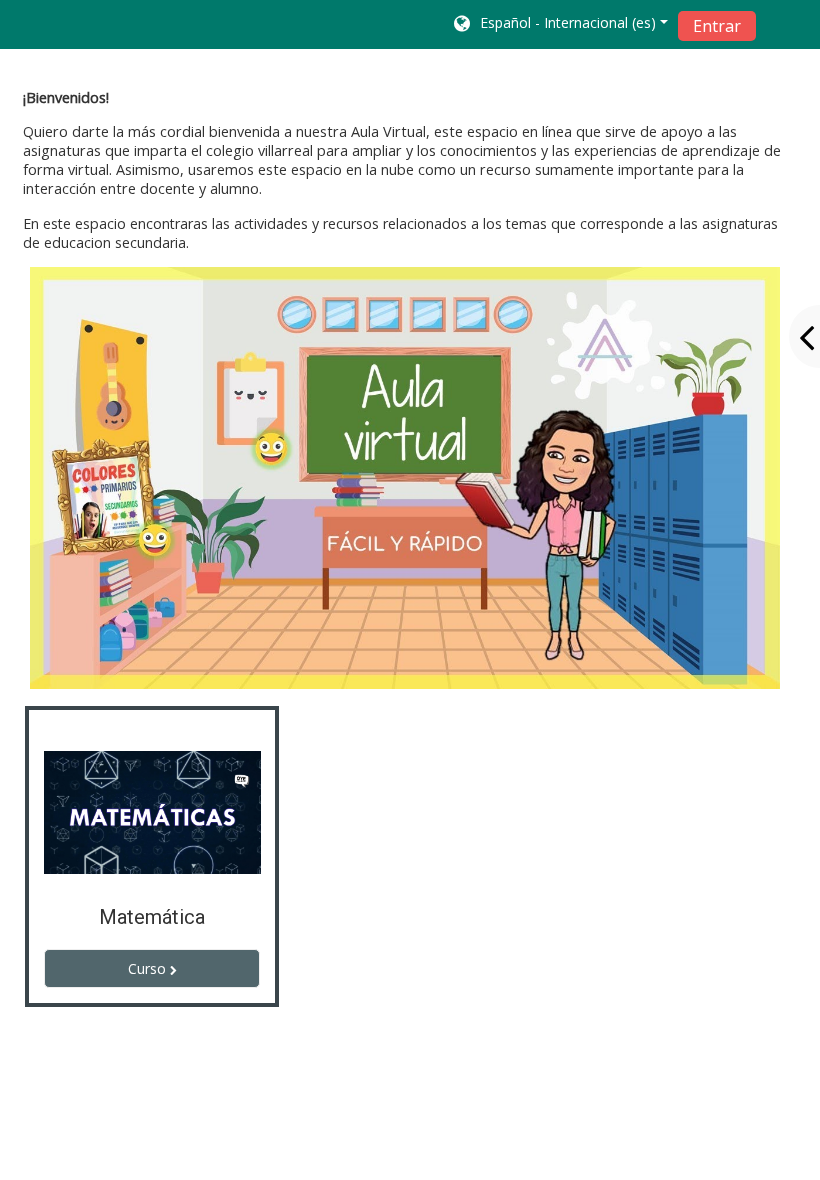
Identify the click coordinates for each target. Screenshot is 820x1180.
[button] (559, 25)
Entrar (717, 26)
